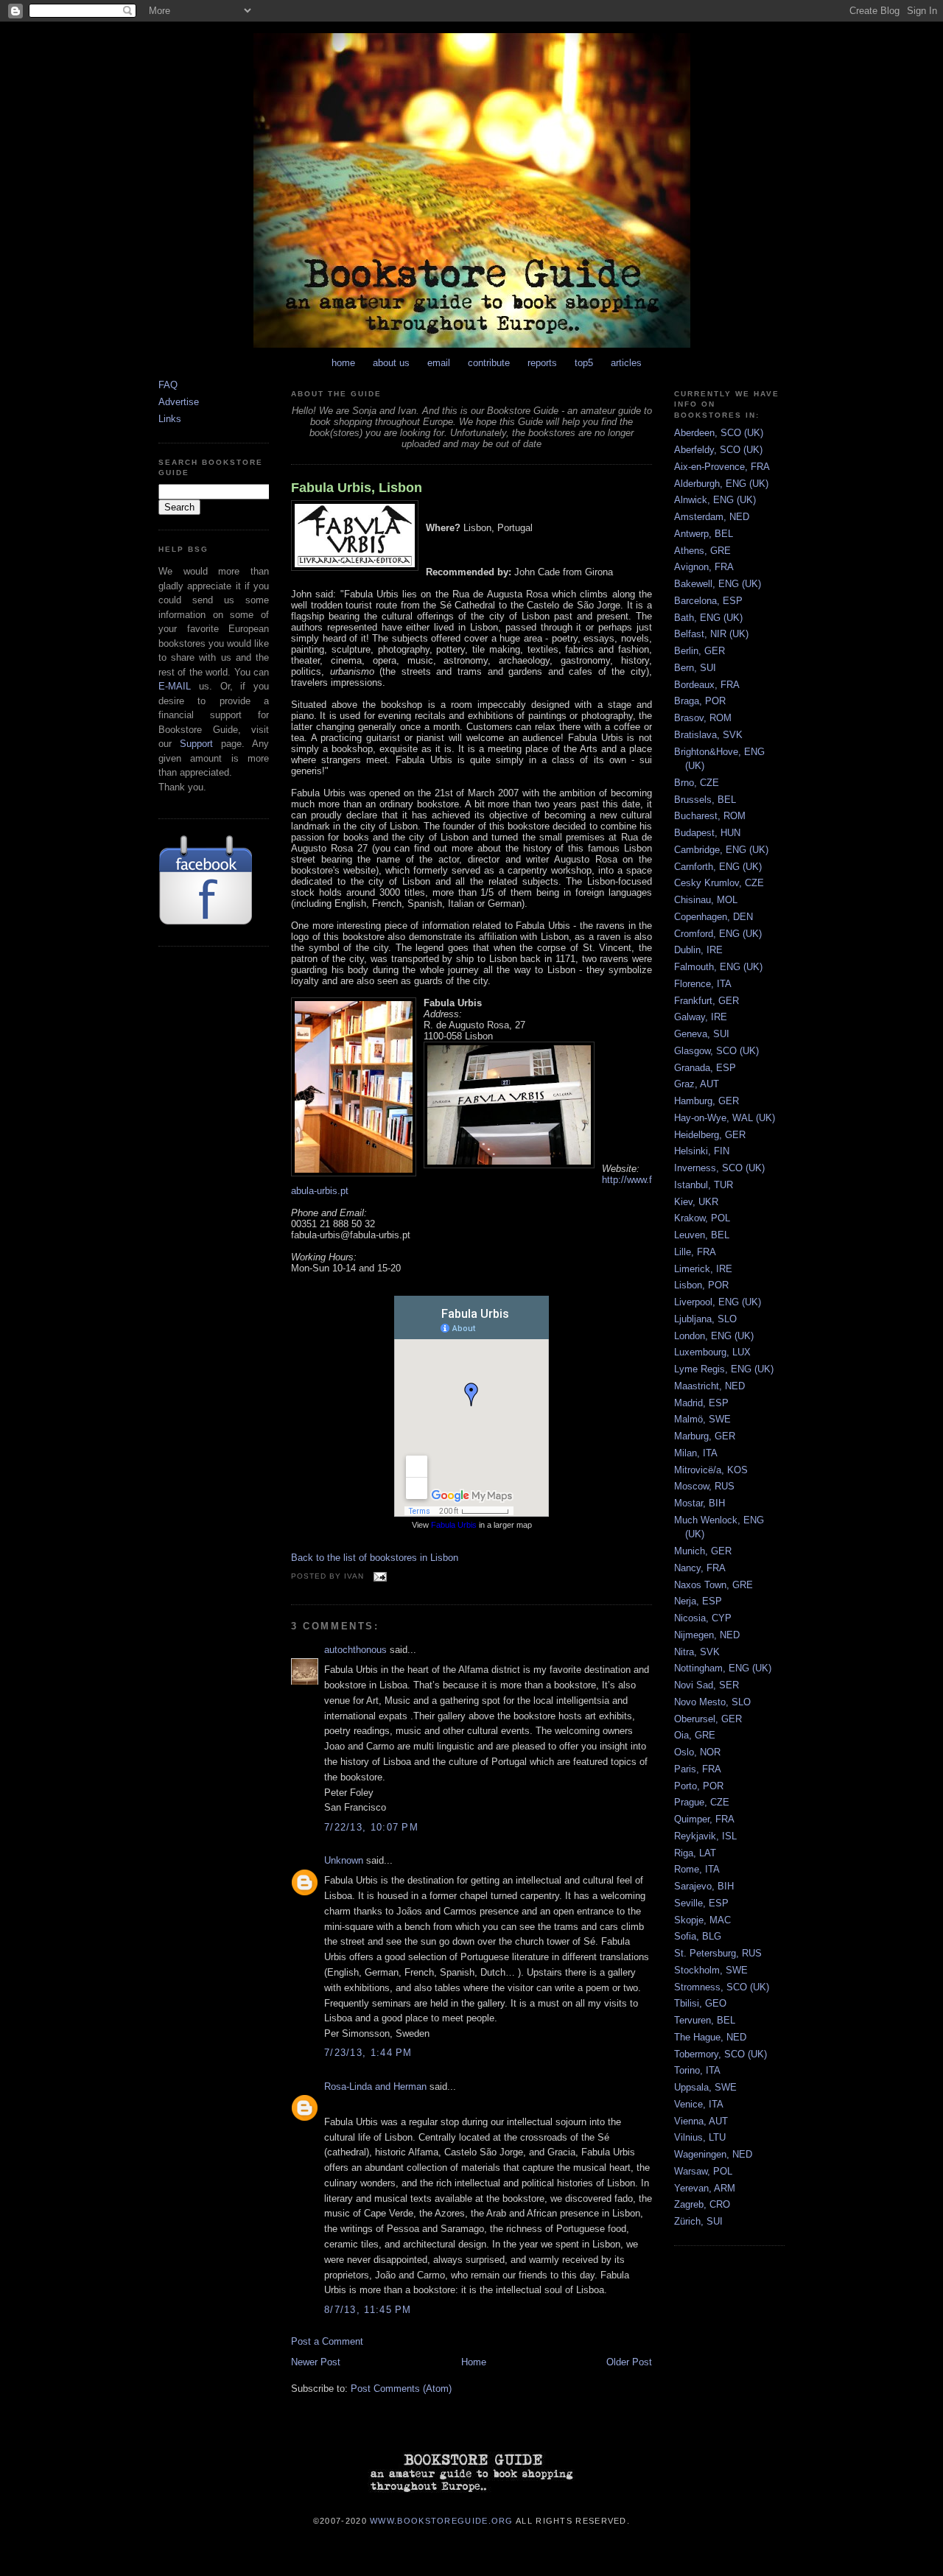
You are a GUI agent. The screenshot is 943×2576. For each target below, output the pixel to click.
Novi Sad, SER (707, 1685)
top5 (584, 363)
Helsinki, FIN (702, 1151)
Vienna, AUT (701, 2121)
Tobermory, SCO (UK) (721, 2054)
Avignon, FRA (704, 567)
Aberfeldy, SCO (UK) (718, 450)
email (439, 363)
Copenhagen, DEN (714, 917)
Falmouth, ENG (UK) (718, 967)
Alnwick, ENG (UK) (715, 500)
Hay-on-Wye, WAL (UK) (725, 1118)
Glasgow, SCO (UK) (716, 1051)
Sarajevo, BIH (704, 1886)
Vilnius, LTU (700, 2137)
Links (170, 419)
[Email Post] (378, 1576)
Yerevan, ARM (705, 2188)
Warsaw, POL (703, 2171)
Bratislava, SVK (708, 735)
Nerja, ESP (698, 1601)
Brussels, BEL (705, 800)
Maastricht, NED (709, 1386)
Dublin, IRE (698, 950)
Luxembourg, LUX (712, 1352)
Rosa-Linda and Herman (375, 2087)
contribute (489, 363)
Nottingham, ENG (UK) (723, 1668)
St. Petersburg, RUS (718, 1953)
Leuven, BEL (702, 1235)
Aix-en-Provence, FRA (722, 467)
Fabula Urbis (454, 1525)
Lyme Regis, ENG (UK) (724, 1369)
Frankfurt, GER (707, 1001)
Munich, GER (703, 1551)
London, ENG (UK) (714, 1336)
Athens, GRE (702, 551)
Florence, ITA (703, 984)
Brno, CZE (697, 783)
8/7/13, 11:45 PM (368, 2310)
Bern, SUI (695, 668)
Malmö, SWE (702, 1419)
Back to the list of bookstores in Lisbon (375, 1558)
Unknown (344, 1860)
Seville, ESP (701, 1903)
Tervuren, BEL (705, 2020)
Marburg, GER (705, 1436)
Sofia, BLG (698, 1936)
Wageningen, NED (713, 2154)
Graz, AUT (697, 1084)
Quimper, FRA (704, 1819)
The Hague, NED (710, 2037)
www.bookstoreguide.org (442, 2521)
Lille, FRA (695, 1252)
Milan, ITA (696, 1453)
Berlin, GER (700, 651)
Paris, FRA (698, 1769)
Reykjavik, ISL (705, 1836)
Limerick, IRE (703, 1269)
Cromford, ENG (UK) (718, 934)
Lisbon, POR (701, 1285)
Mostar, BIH (700, 1503)
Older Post (629, 2362)
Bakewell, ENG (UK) (718, 584)
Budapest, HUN (707, 833)
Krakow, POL (702, 1218)
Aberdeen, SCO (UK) (719, 433)
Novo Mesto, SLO (712, 1702)
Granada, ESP (705, 1068)
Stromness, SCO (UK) (722, 1987)
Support (196, 744)
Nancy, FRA (700, 1568)
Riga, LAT (695, 1853)
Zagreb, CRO (702, 2204)
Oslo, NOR (697, 1752)
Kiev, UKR (696, 1202)
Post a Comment (327, 2341)
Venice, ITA (699, 2104)
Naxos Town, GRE (714, 1585)
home (343, 363)
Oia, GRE (695, 1735)
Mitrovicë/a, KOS (711, 1470)
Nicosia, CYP (703, 1618)
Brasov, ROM (703, 718)
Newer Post (316, 2362)
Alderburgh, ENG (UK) (721, 484)
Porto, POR (699, 1786)
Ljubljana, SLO (705, 1319)
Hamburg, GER (707, 1101)
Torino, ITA (697, 2070)
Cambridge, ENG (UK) (721, 850)
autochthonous (355, 1650)
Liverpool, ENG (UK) (718, 1302)
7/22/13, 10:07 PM (371, 1827)
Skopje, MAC (702, 1920)
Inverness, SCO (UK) (719, 1168)
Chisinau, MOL (706, 900)
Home (474, 2362)
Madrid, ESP (701, 1403)
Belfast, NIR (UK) (711, 634)
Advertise (179, 402)
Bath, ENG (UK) (708, 618)
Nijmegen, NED (707, 1635)
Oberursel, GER (708, 1719)
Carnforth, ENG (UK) (718, 867)
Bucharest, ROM (710, 816)
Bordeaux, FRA (707, 685)
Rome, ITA (697, 1869)
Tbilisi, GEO (700, 2003)
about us (391, 363)
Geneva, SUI (702, 1034)
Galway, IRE (701, 1017)
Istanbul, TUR (704, 1185)
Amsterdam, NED (712, 517)
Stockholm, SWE (711, 1970)
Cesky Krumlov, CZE (719, 883)
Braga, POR (700, 701)
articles (626, 363)
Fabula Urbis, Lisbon (357, 488)
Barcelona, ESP (708, 601)
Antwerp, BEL (704, 534)
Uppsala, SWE (705, 2087)
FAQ (168, 385)
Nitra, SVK (697, 1652)
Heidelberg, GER (710, 1135)
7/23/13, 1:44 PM (368, 2053)
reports (542, 363)
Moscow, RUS (704, 1486)
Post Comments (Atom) (401, 2389)
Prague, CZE (702, 1802)
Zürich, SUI (698, 2221)
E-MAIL (175, 686)
